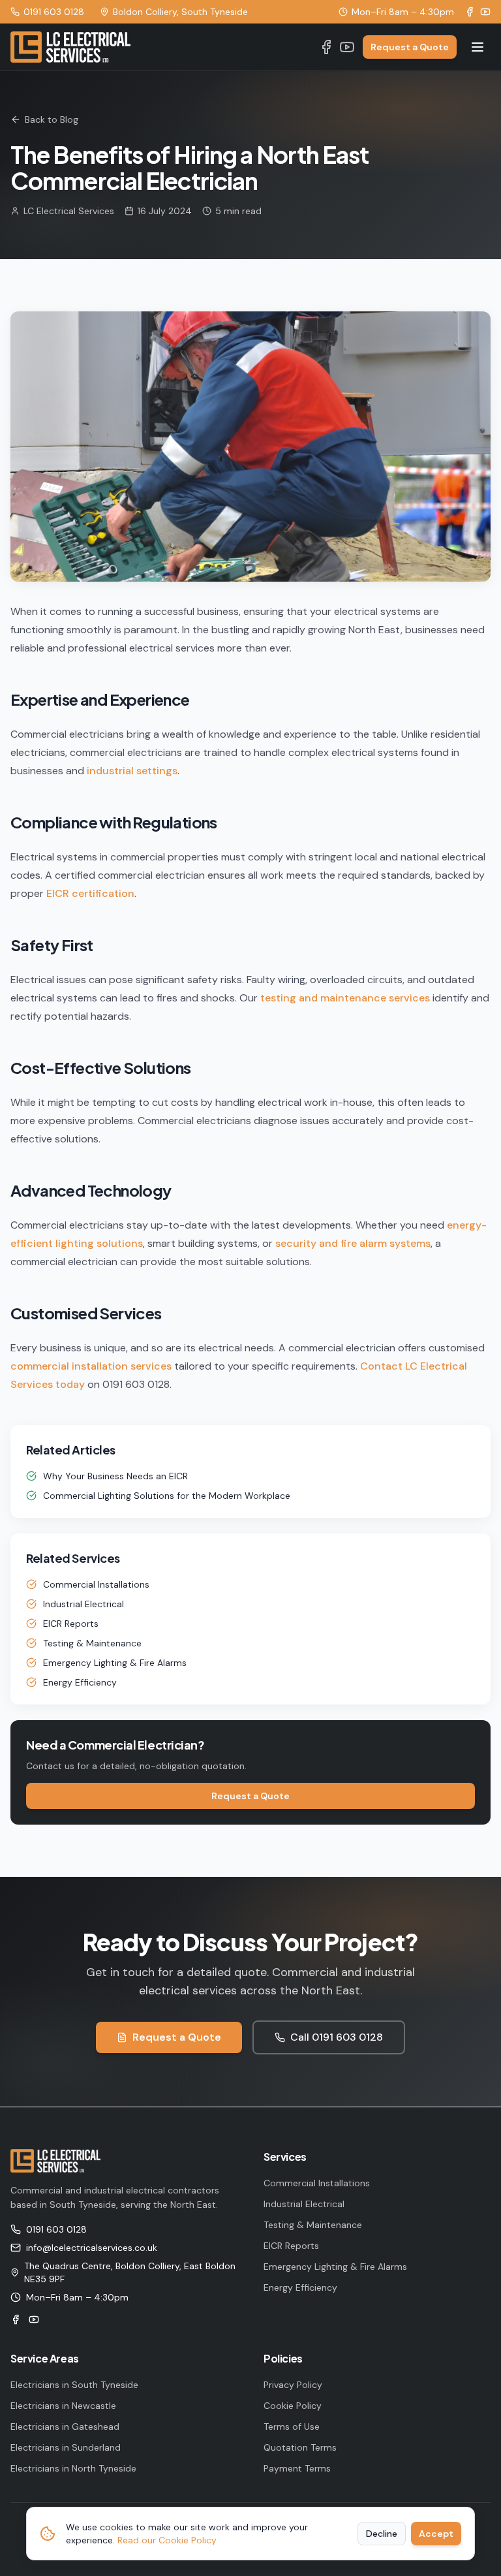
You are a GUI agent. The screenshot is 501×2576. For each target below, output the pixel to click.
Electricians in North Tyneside (73, 2468)
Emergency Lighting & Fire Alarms (115, 1663)
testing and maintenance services (345, 998)
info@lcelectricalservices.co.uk (92, 2248)
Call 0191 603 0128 (337, 2037)
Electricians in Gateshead (65, 2427)
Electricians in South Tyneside (74, 2385)
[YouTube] (485, 12)
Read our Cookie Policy (167, 2540)
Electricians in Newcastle (63, 2406)
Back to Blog (52, 119)
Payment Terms (297, 2468)
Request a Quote (410, 47)
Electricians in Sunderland (66, 2447)
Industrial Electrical (83, 1604)
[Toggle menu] (478, 47)
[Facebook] (470, 12)
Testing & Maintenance (92, 1643)
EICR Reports (71, 1624)
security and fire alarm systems (353, 1243)
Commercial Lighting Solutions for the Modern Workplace (167, 1496)
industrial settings (132, 771)
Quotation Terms (300, 2447)
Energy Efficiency (80, 1682)
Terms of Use (292, 2427)
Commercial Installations (96, 1584)
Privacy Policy (293, 2385)
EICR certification (90, 893)
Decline (382, 2534)
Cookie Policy (293, 2406)
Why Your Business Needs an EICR (115, 1476)
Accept (436, 2534)
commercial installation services (91, 1366)
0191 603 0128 (54, 12)
